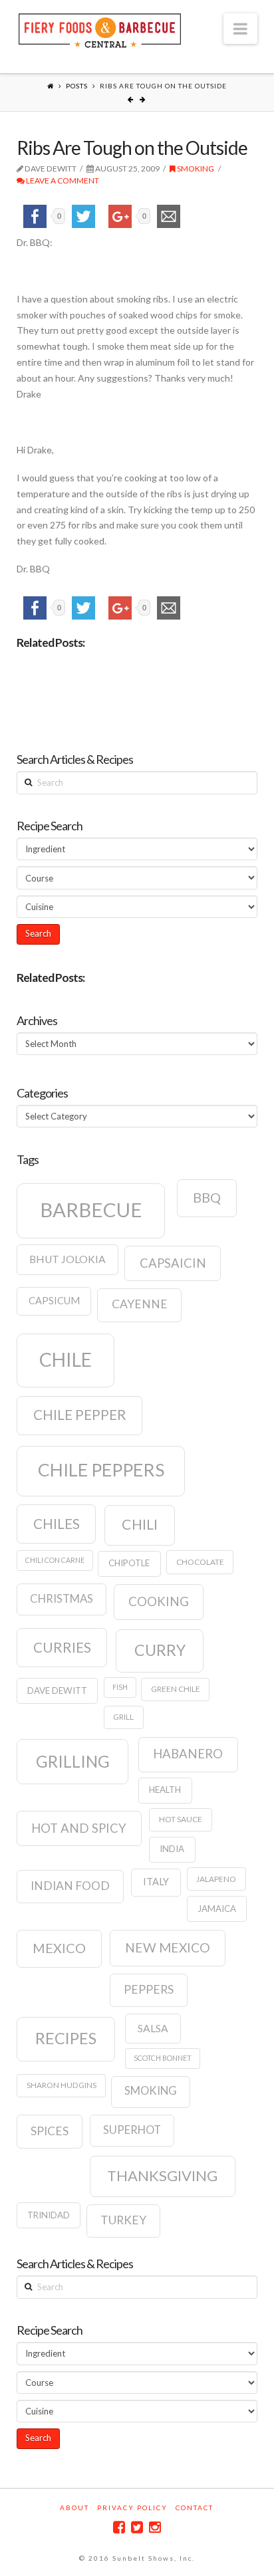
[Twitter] (137, 2527)
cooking (159, 1601)
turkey (123, 2220)
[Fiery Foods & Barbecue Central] (100, 29)
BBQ (207, 1197)
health (165, 1790)
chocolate (200, 1562)
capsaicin (173, 1263)
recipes (66, 2038)
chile (66, 1359)
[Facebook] (119, 2527)
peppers (149, 1989)
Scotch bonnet (163, 2058)
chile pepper (80, 1415)
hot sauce (181, 1819)
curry (160, 1650)
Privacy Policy (132, 2508)
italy (156, 1882)
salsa (153, 2028)
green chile (176, 1689)
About (74, 2508)
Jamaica (217, 1909)
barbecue (91, 1210)
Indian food (70, 1886)
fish (120, 1687)
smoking (151, 2091)
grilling (73, 1761)
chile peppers (101, 1470)
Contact (195, 2508)
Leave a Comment (62, 180)
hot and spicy (79, 1828)
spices (50, 2131)
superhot (132, 2130)
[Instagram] (155, 2527)
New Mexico (168, 1947)
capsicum (54, 1301)
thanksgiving (162, 2175)
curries (62, 1647)
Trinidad (49, 2215)
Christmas (62, 1599)
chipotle (129, 1563)
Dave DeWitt (57, 1691)
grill (123, 1717)
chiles (57, 1524)
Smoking (195, 169)
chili (140, 1524)
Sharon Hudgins (62, 2085)
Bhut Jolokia (68, 1259)
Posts (77, 86)
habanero (188, 1754)
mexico (59, 1948)
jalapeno (216, 1879)
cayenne (140, 1304)
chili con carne (55, 1560)
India (172, 1849)
